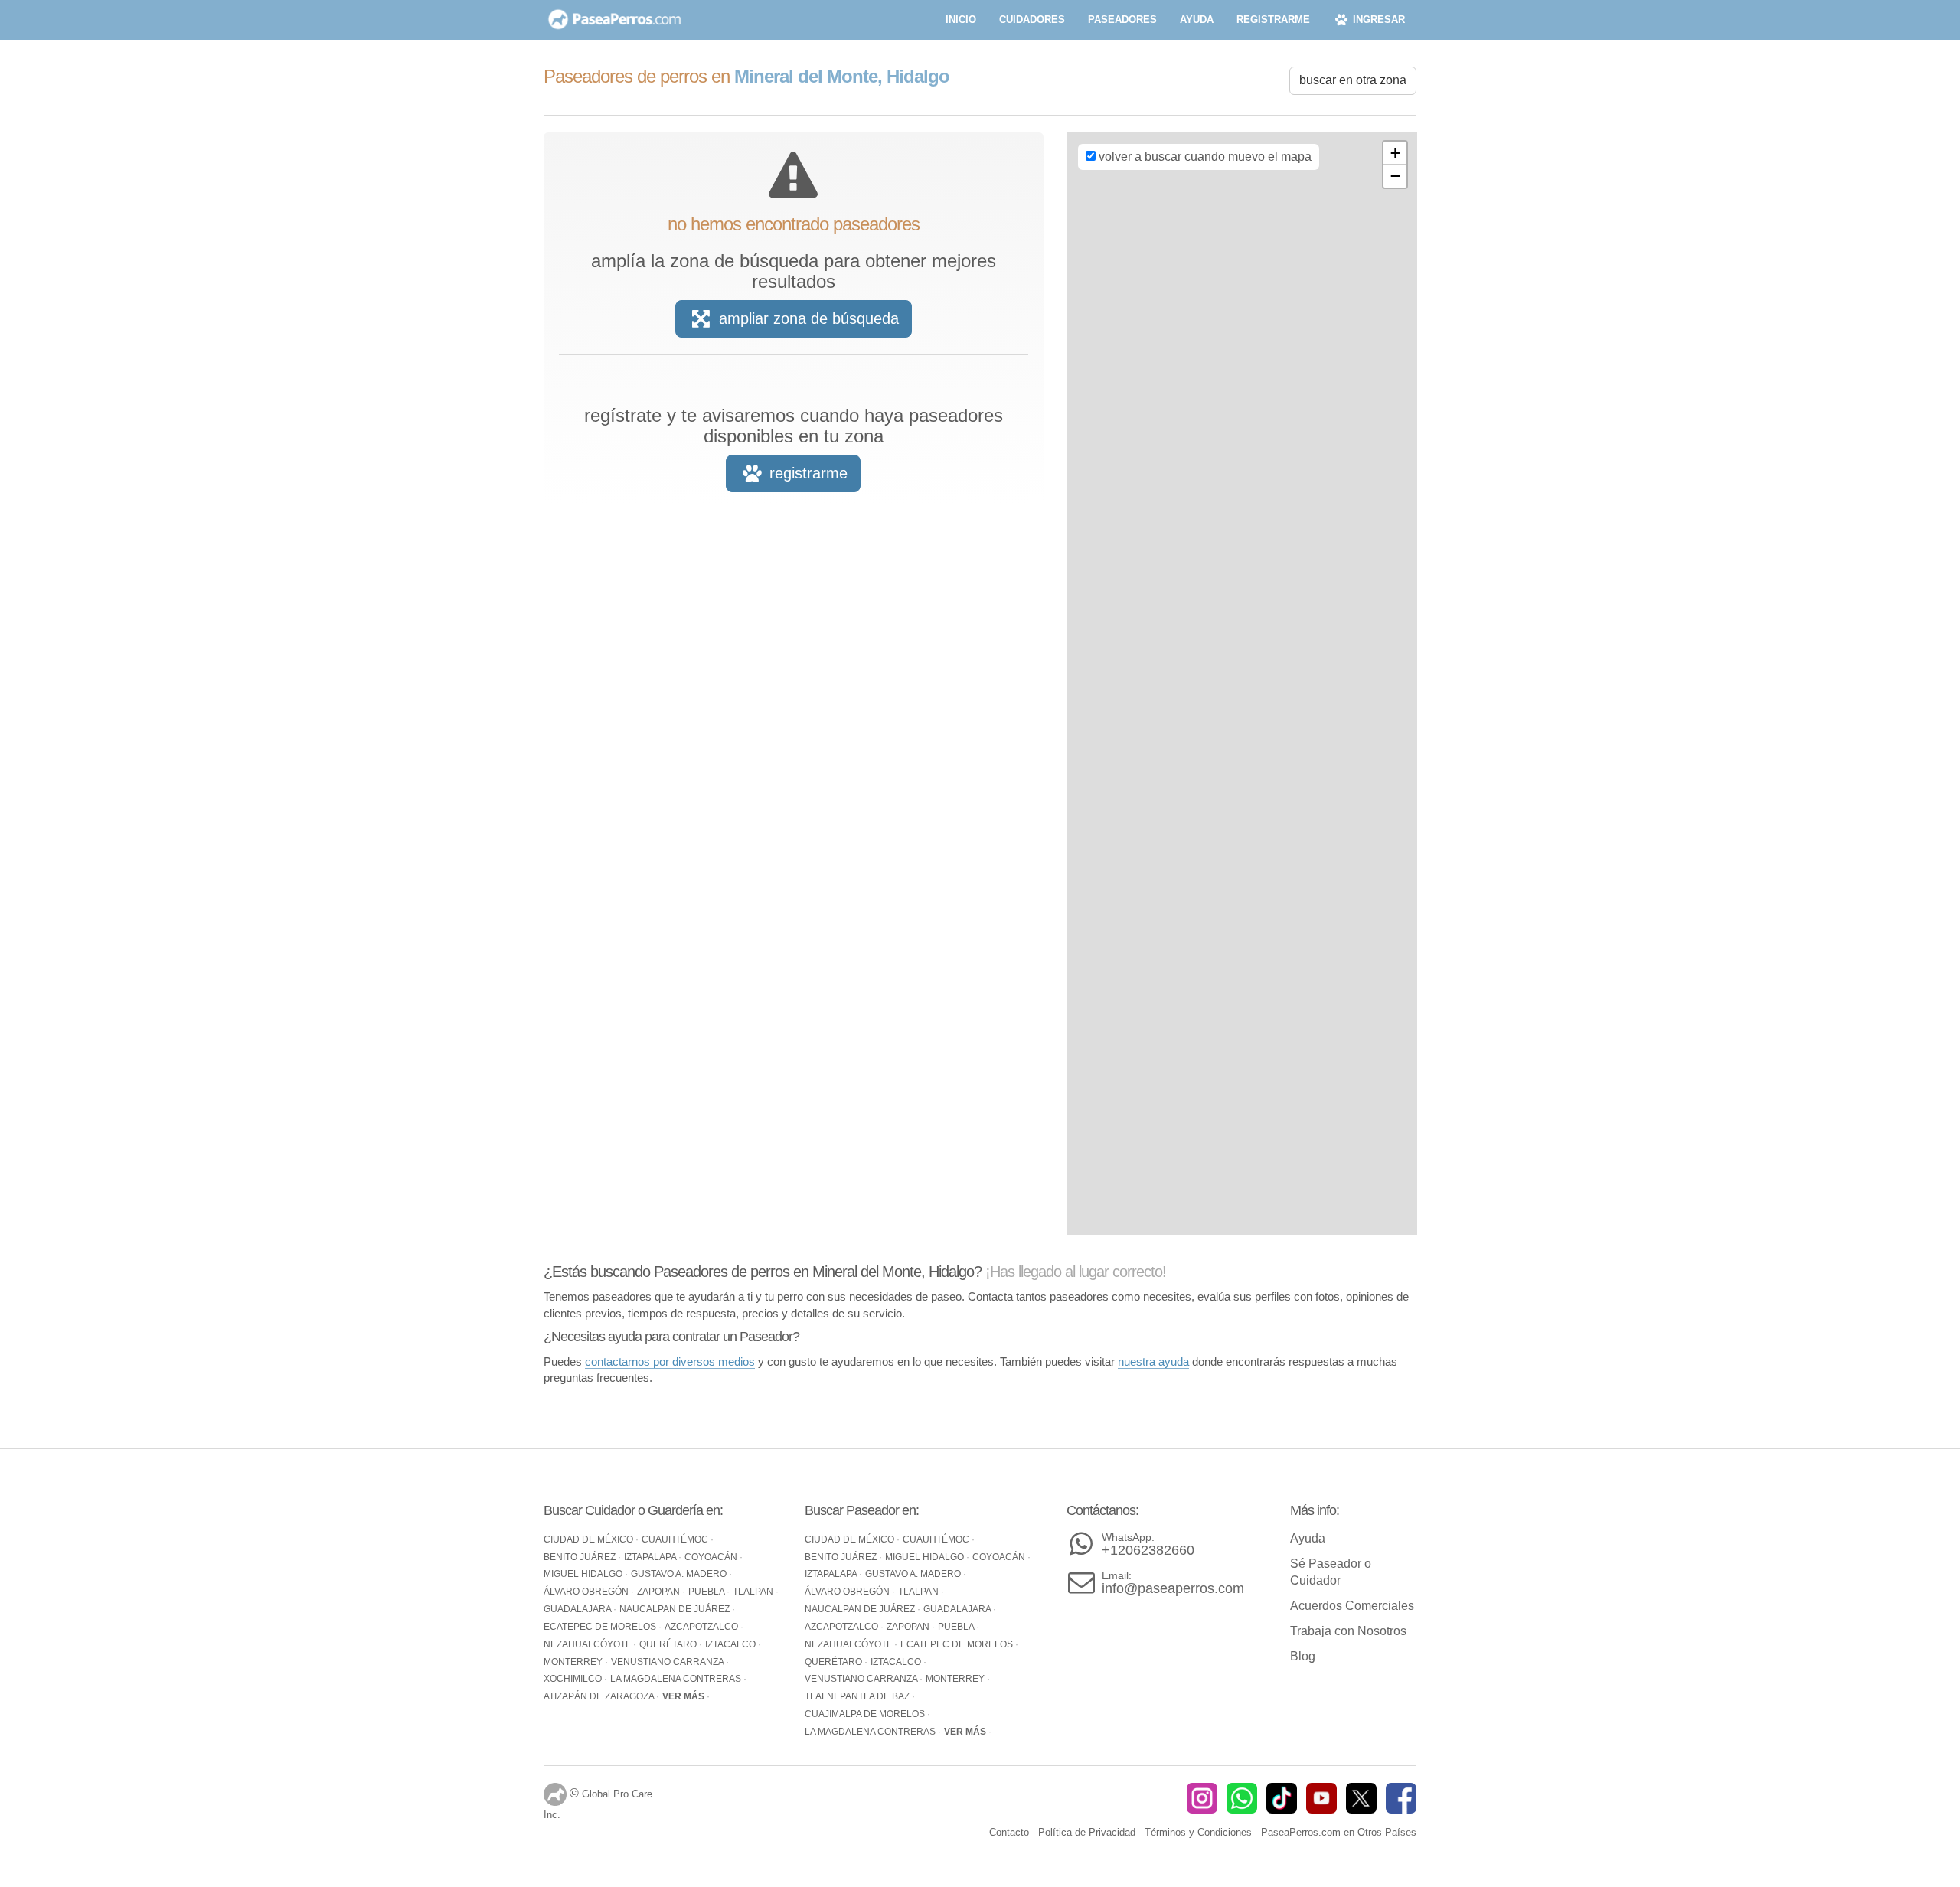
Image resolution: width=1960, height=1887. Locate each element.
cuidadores (1032, 20)
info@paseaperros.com (1173, 1583)
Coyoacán (712, 1557)
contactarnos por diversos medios (670, 1361)
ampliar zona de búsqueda (807, 318)
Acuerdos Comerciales (1352, 1606)
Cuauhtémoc (676, 1539)
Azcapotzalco (702, 1627)
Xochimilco (574, 1679)
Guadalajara (578, 1609)
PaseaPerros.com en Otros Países (1339, 1832)
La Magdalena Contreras (677, 1679)
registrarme (1273, 20)
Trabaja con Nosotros (1348, 1631)
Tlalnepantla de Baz (858, 1696)
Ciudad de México (590, 1539)
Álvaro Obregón (587, 1592)
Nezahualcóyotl (588, 1644)
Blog (1303, 1656)
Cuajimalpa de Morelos (866, 1714)
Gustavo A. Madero (680, 1574)
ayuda (1197, 20)
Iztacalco (732, 1644)
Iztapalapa (651, 1557)
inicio (961, 20)
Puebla (707, 1592)
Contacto (1009, 1832)
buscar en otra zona (1353, 80)
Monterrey (574, 1662)
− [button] (1395, 176)
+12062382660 (1148, 1544)
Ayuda (1308, 1538)
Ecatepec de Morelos (601, 1627)
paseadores (1122, 20)
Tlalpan (754, 1592)
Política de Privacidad (1087, 1832)
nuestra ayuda (1153, 1361)
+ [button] (1395, 153)
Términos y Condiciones (1198, 1832)
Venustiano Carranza (668, 1662)
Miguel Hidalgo (584, 1574)
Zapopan (660, 1592)
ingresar (1377, 20)
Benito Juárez (581, 1557)
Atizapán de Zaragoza (600, 1696)
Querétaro (669, 1644)
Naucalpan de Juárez (676, 1609)
